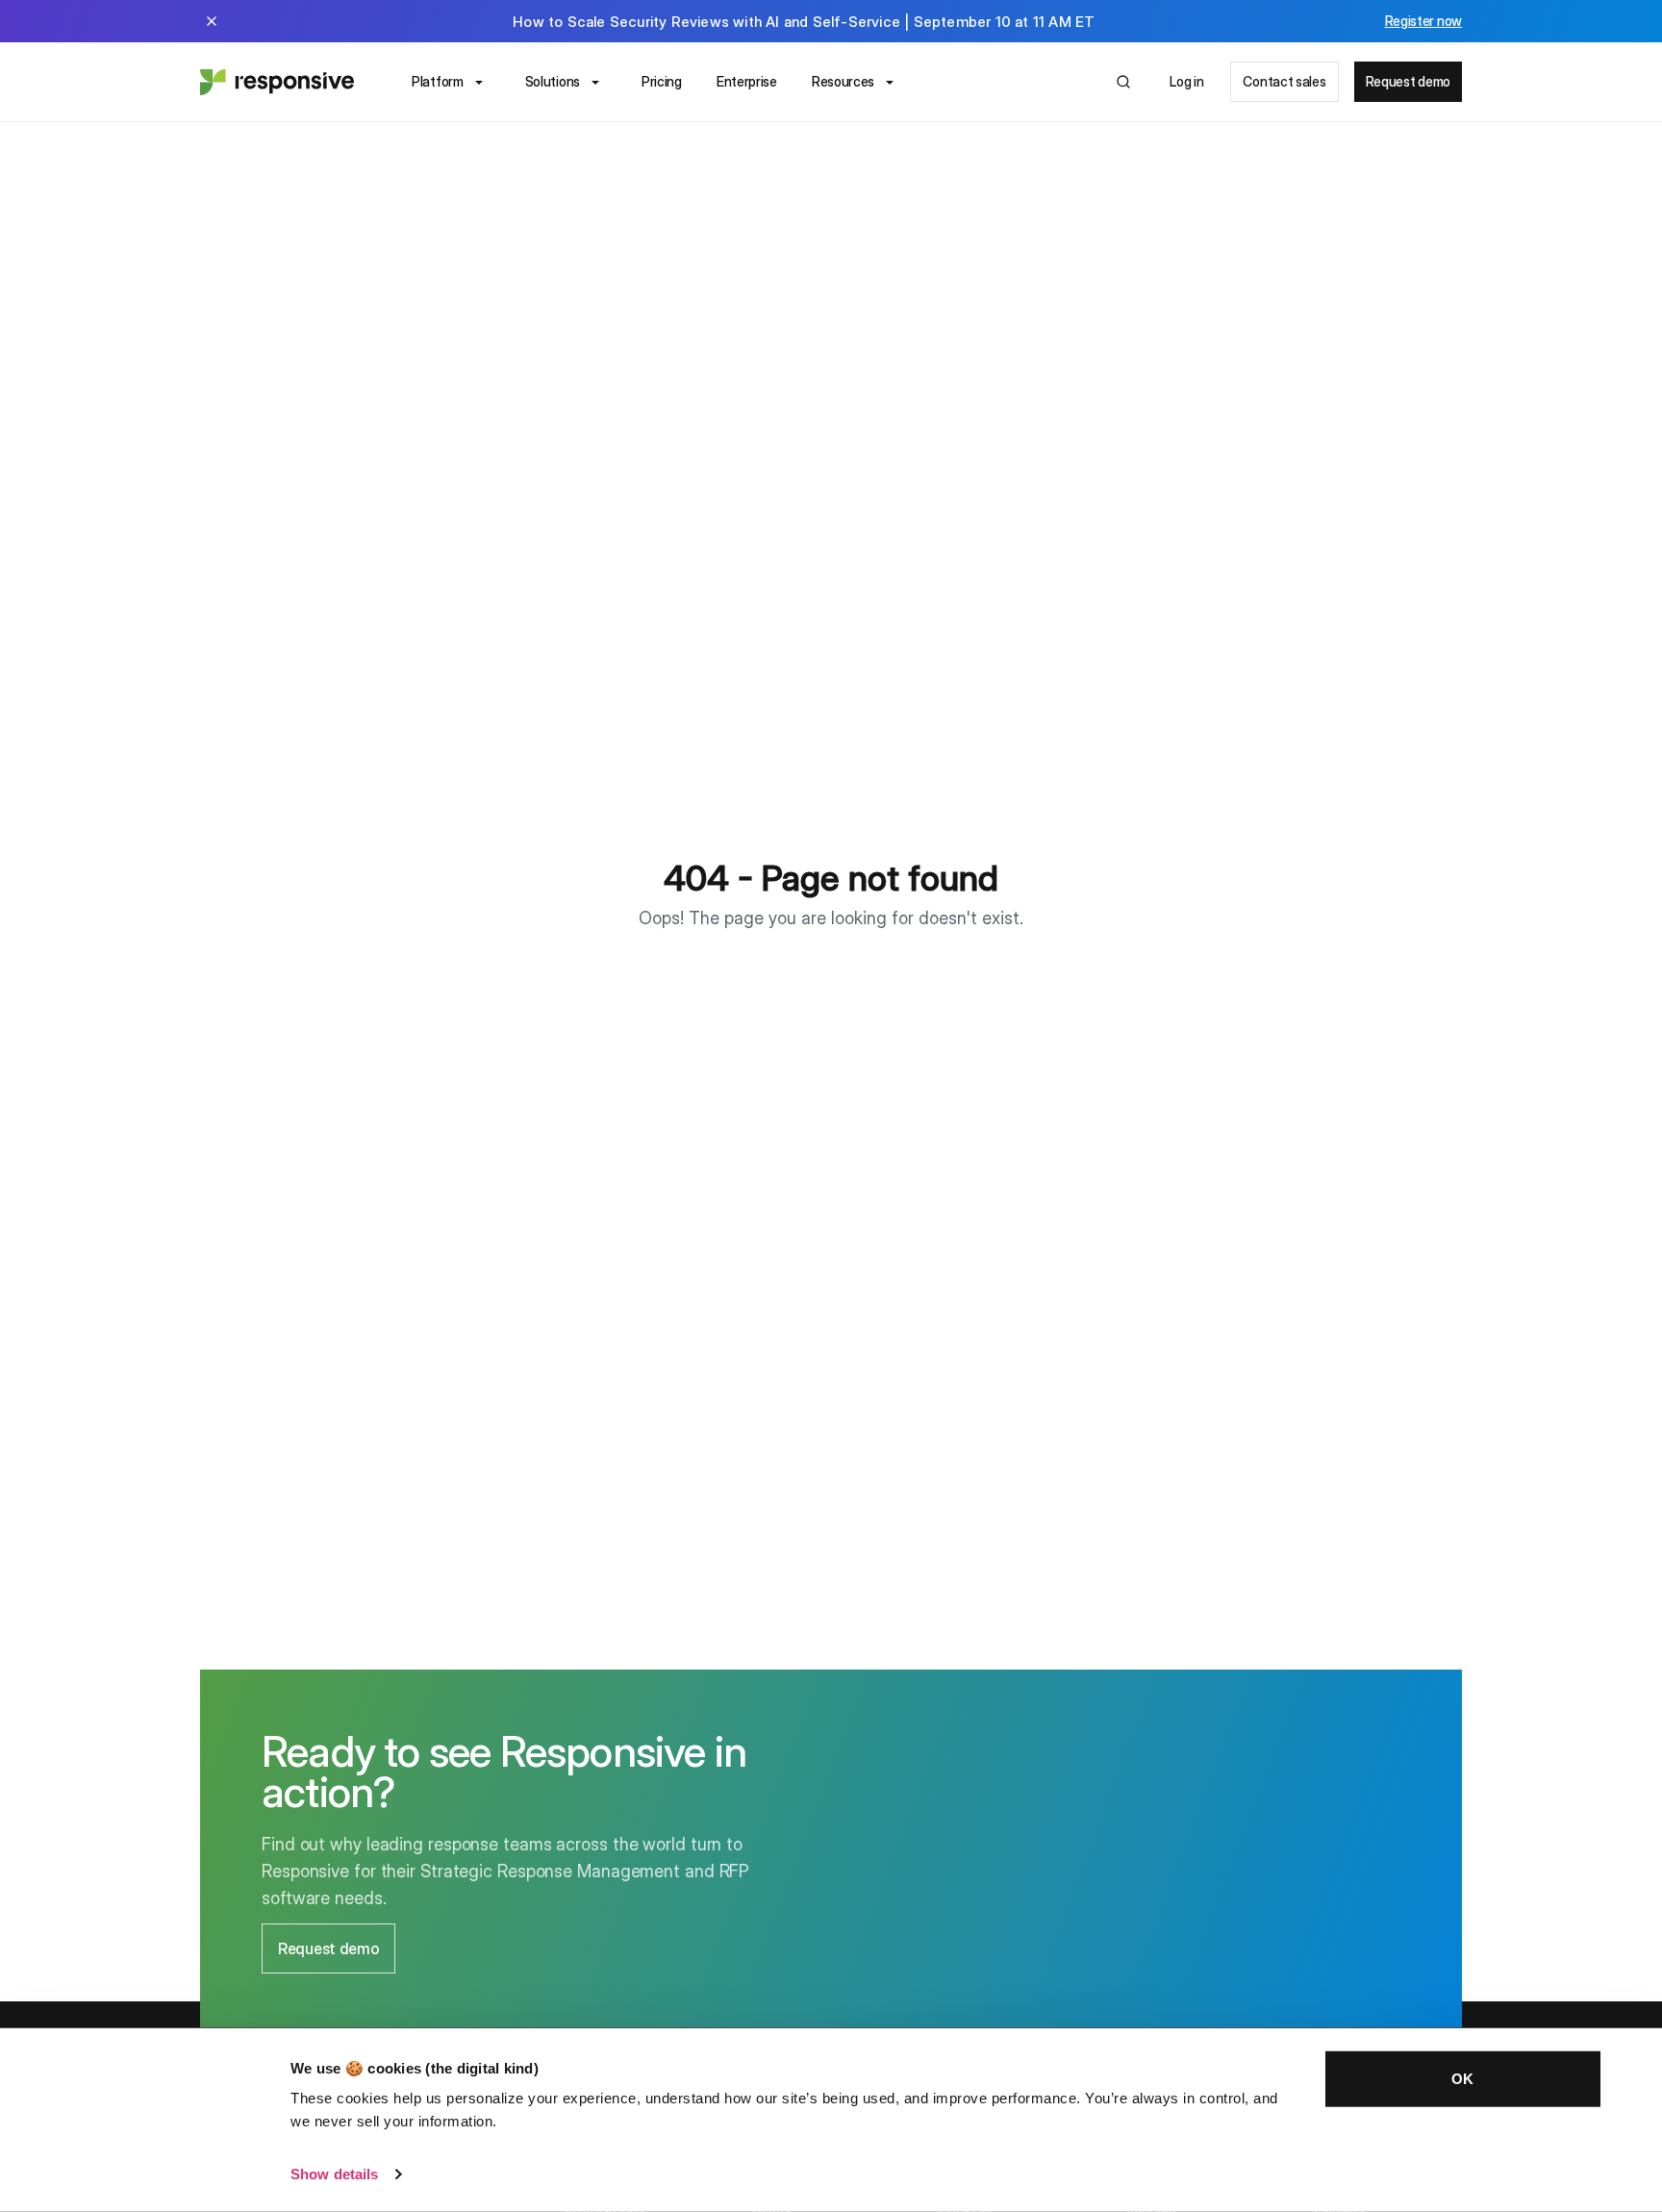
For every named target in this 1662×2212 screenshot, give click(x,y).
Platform (438, 81)
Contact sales (1284, 81)
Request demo (1408, 81)
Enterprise (747, 81)
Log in (1186, 81)
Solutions (553, 81)
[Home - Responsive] (277, 82)
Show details (334, 2174)
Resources (843, 81)
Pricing (662, 81)
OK (1462, 2079)
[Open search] (1123, 82)
